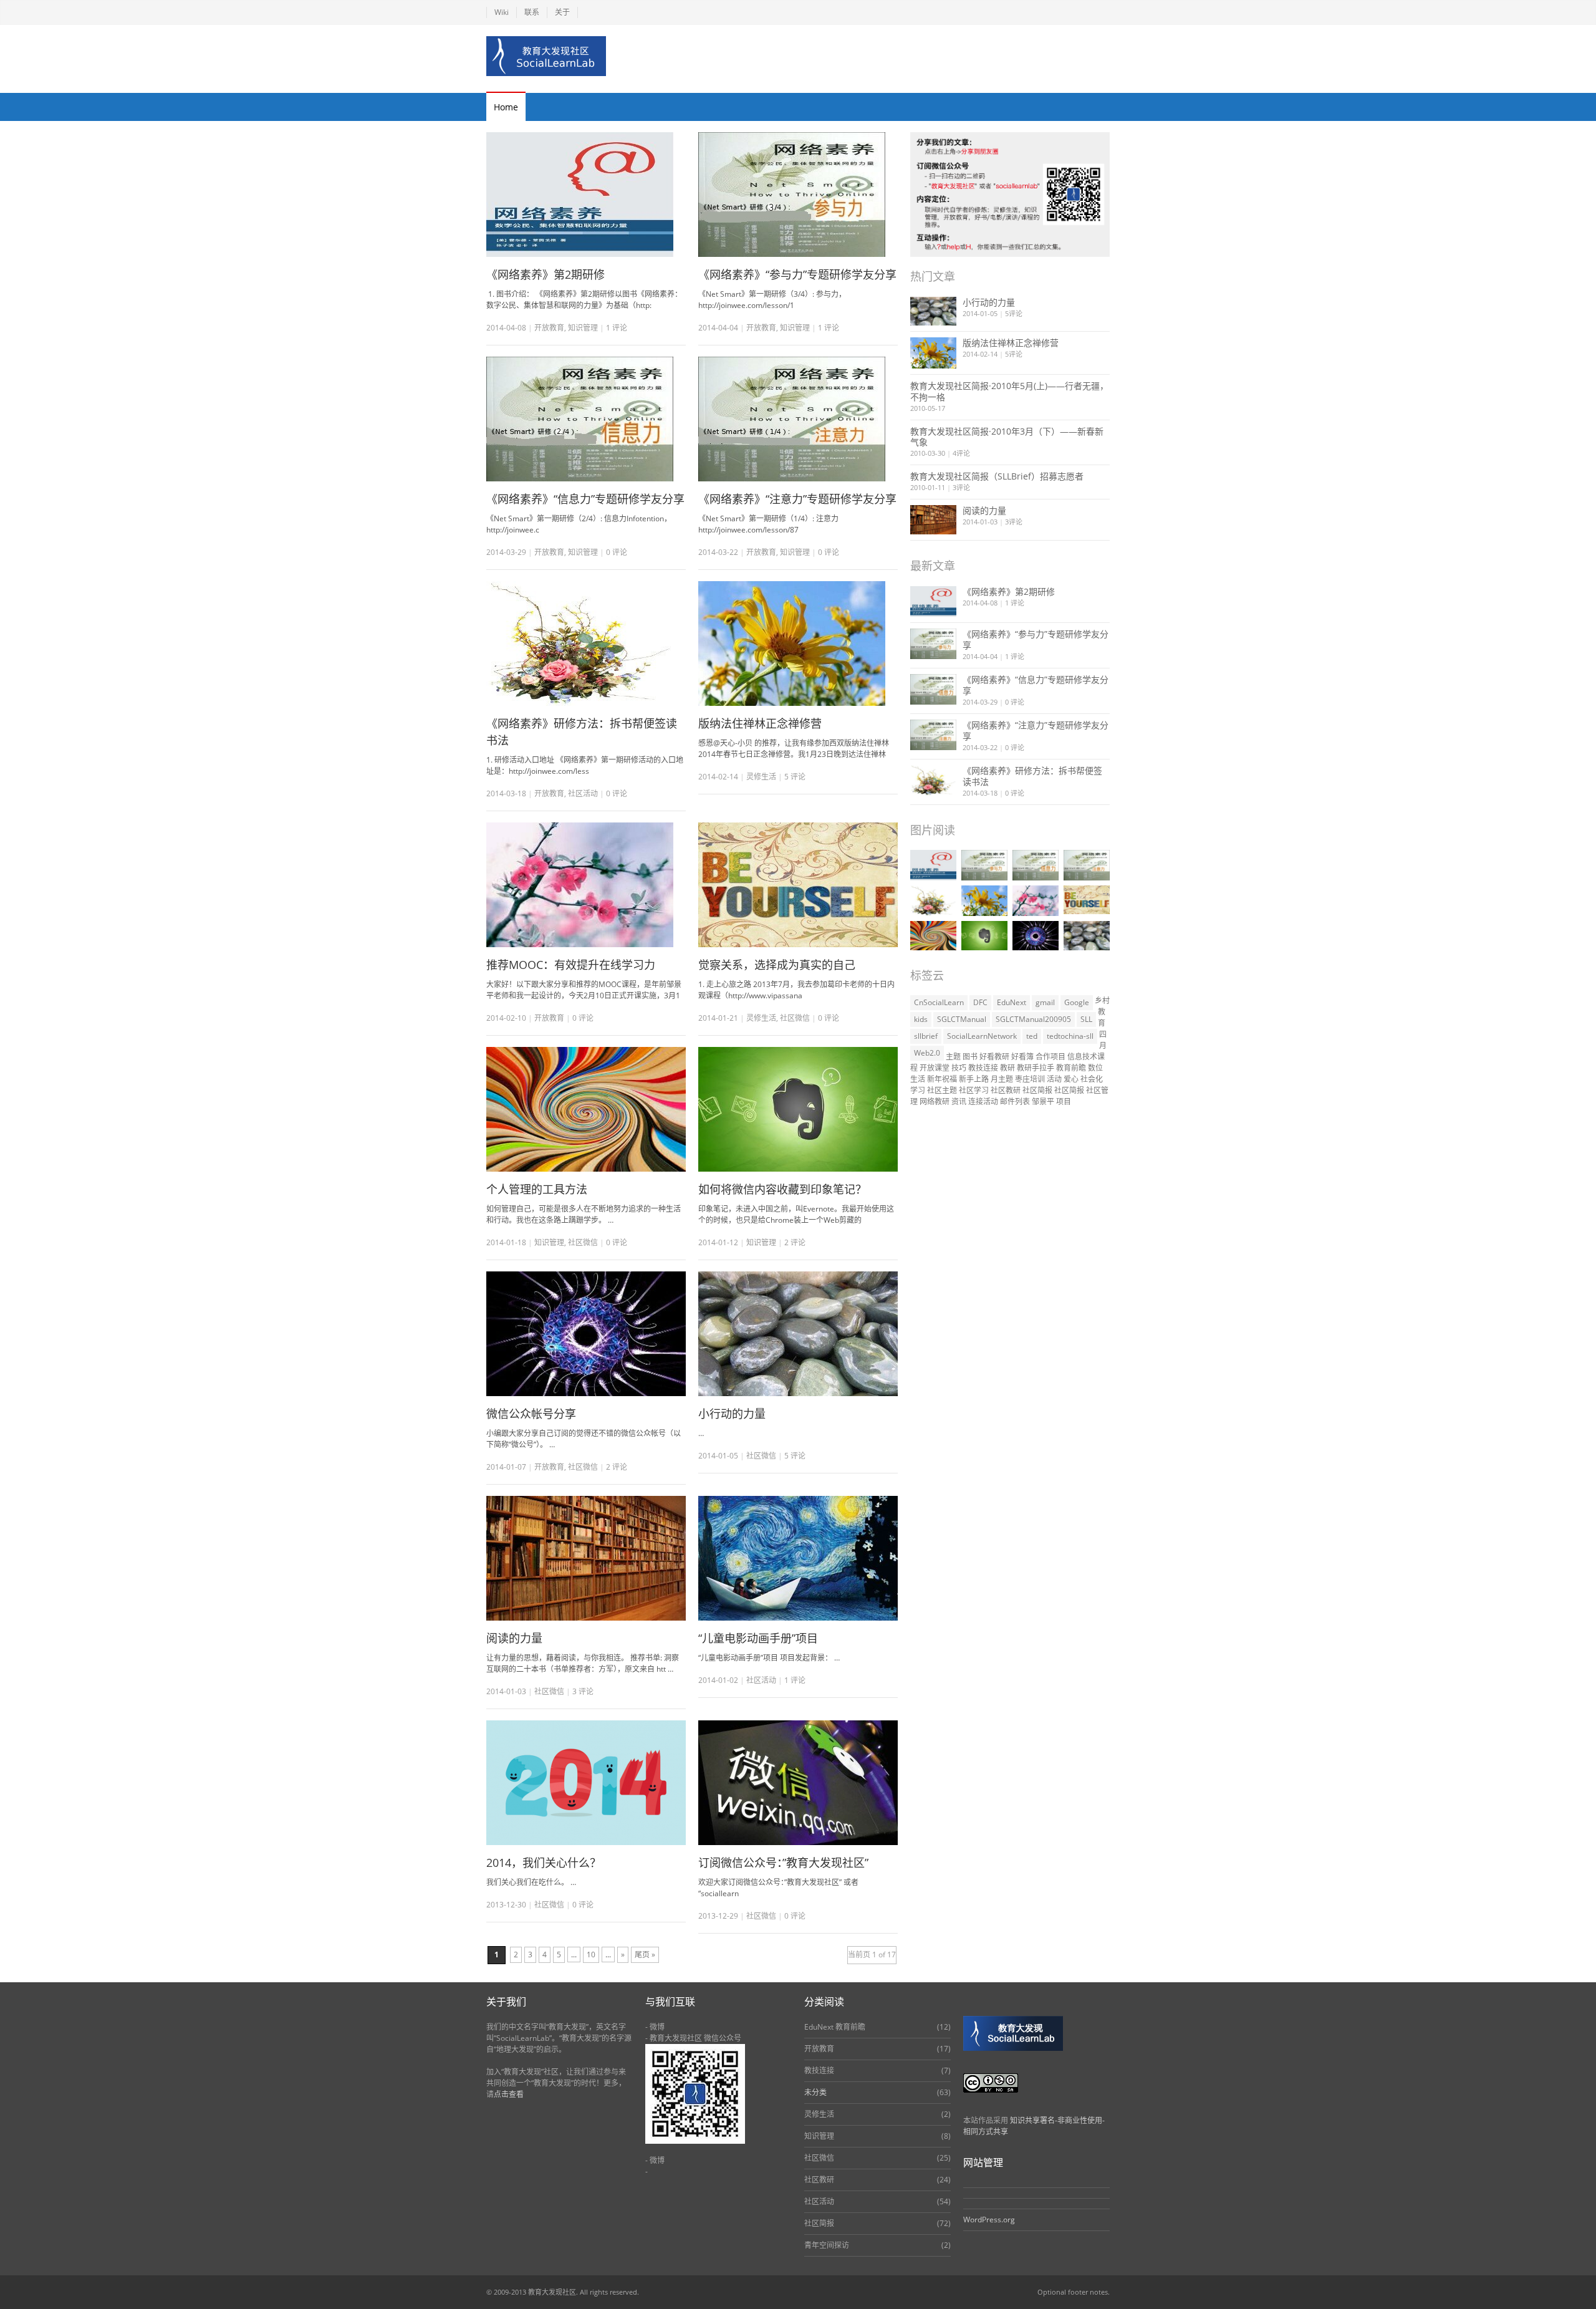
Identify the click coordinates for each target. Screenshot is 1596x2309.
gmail (1045, 1002)
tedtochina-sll (1070, 1036)
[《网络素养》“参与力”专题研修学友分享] (798, 195)
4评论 (961, 453)
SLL (1086, 1019)
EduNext (1012, 1002)
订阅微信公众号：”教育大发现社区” (783, 1863)
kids (921, 1019)
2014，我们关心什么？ (544, 1863)
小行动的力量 (732, 1414)
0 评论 (1015, 702)
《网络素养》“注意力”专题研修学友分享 (797, 499)
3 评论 (583, 1691)
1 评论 (617, 328)
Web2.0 (927, 1053)
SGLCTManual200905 (1033, 1019)
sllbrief (926, 1036)
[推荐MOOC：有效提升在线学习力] (586, 885)
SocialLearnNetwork (982, 1036)
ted (1032, 1036)
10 (591, 1955)
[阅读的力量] (586, 1558)
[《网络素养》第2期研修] (586, 195)
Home (506, 107)
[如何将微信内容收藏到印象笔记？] (798, 1109)
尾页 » (645, 1955)
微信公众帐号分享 (531, 1414)
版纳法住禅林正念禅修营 (760, 723)
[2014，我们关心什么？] (586, 1783)
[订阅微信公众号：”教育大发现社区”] (798, 1783)
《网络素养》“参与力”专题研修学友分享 (797, 274)
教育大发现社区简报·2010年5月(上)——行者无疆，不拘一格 (1009, 391)
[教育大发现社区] (546, 56)
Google (1077, 1002)
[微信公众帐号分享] (586, 1334)
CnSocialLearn (939, 1002)
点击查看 (509, 2094)
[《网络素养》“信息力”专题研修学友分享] (586, 419)
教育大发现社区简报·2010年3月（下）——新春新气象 (1007, 437)
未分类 (815, 2092)
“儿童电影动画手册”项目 (758, 1638)
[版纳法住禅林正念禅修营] (798, 644)
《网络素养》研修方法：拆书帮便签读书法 (1032, 776)
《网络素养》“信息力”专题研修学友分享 (585, 499)
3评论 (961, 487)
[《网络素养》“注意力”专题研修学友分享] (798, 419)
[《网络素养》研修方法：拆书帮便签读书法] (586, 644)
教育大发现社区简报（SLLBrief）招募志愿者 (997, 476)
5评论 (1014, 313)
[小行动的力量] (798, 1334)
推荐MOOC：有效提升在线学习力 (571, 965)
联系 (532, 12)
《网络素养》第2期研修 (546, 274)
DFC (980, 1002)
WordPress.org (989, 2220)
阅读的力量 (514, 1638)
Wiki (502, 12)
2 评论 (795, 1242)
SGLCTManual (962, 1019)
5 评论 (795, 777)
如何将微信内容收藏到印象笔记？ (782, 1189)
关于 (562, 12)
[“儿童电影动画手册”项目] (798, 1558)
